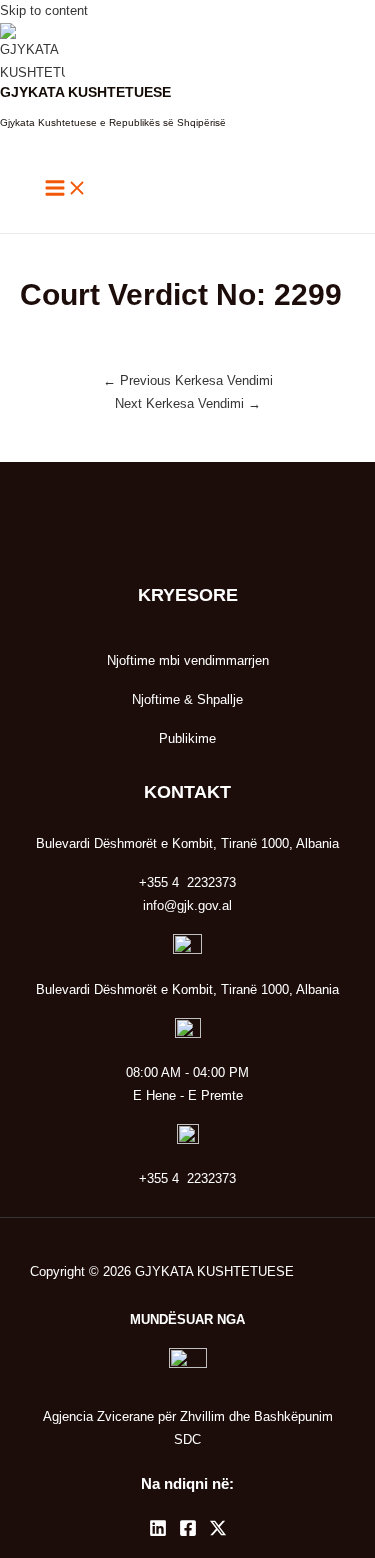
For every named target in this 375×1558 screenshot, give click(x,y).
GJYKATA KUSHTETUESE (85, 92)
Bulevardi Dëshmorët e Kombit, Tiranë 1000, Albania (187, 989)
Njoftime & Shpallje (187, 699)
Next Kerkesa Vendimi (188, 403)
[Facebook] (188, 1532)
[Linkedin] (158, 1532)
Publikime (187, 738)
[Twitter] (218, 1532)
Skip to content (44, 10)
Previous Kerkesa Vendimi (188, 380)
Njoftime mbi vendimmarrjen (188, 660)
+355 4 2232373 (187, 1178)
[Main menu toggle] (66, 189)
